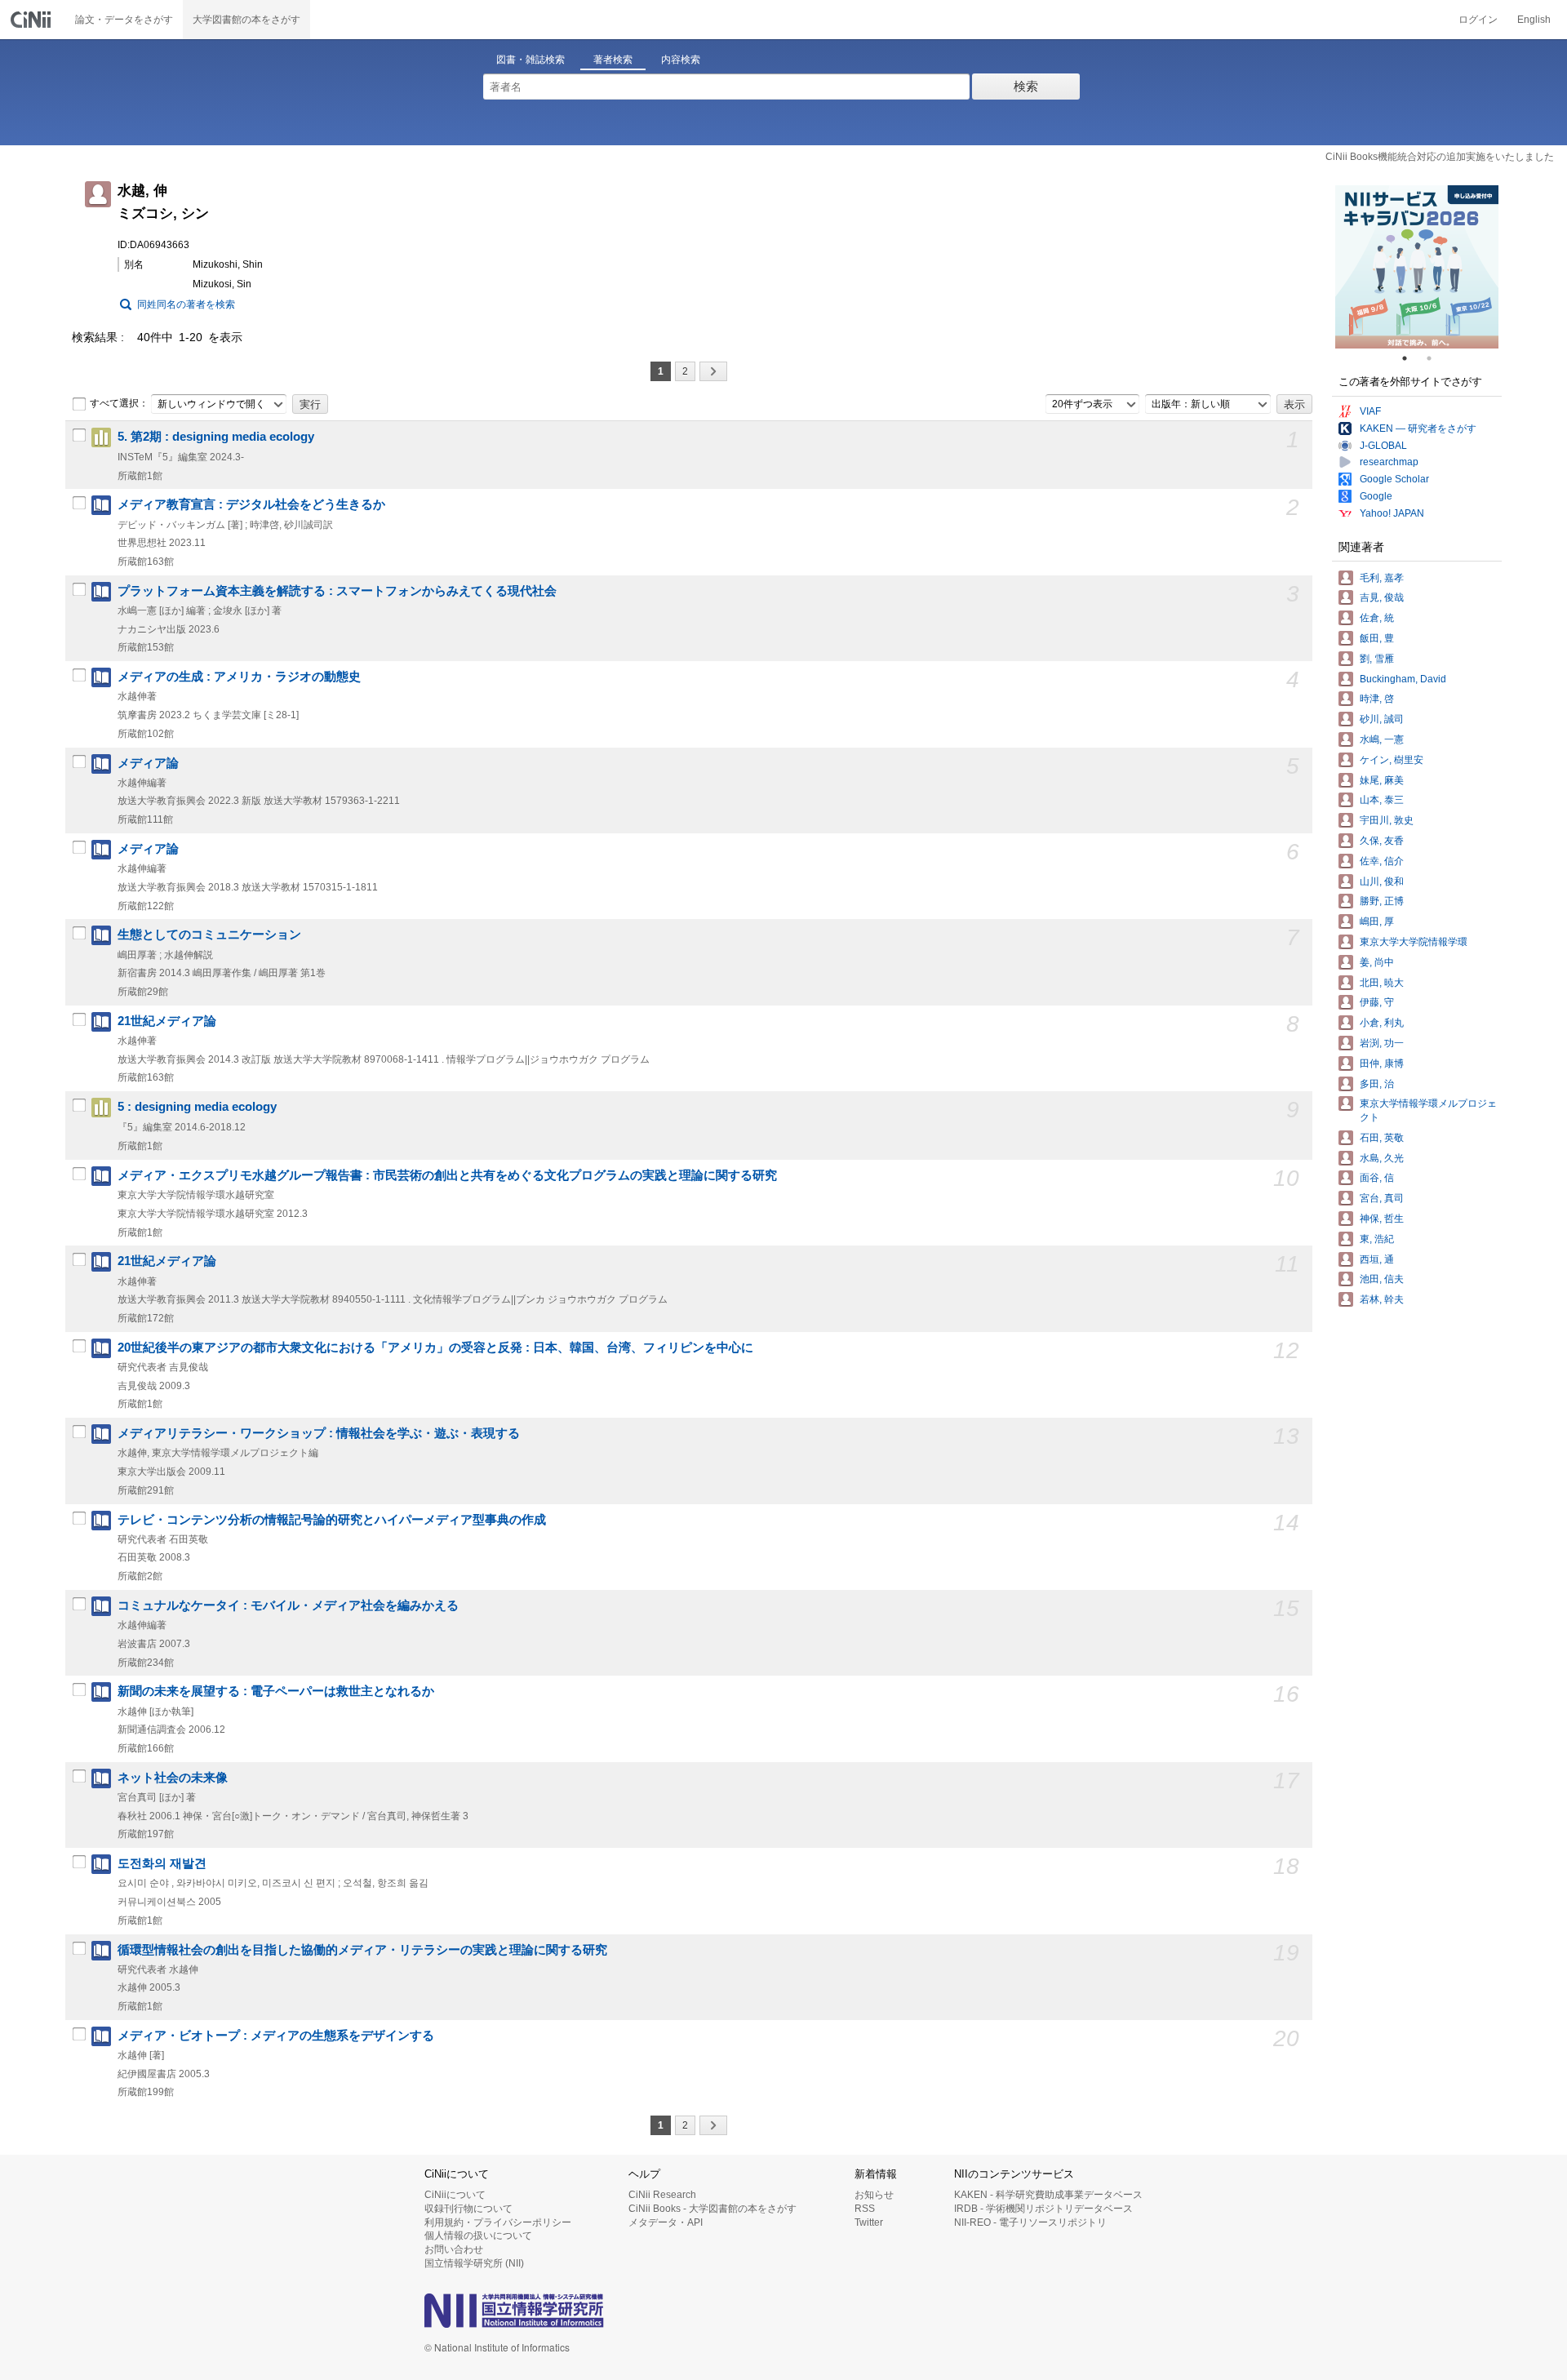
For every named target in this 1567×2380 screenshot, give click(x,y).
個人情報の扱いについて (478, 2236)
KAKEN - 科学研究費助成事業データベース (1048, 2195)
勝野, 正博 (1382, 901)
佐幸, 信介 (1382, 861)
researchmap (1389, 462)
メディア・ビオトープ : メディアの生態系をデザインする (276, 2036)
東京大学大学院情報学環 (1414, 942)
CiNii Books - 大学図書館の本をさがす (712, 2209)
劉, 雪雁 (1377, 659)
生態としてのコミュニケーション (209, 935)
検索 (1026, 86)
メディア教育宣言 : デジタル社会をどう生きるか (251, 504)
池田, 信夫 (1382, 1279)
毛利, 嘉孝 (1382, 578)
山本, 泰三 (1382, 800)
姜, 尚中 (1377, 962)
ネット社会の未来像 (173, 1778)
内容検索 (681, 60)
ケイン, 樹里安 (1392, 760)
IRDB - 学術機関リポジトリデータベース (1043, 2209)
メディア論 (148, 763)
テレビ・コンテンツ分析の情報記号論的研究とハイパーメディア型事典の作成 (332, 1520)
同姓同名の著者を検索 (186, 304)
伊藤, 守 (1377, 1002)
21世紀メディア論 (167, 1021)
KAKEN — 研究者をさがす (1418, 428)
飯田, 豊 (1377, 638)
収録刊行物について (468, 2209)
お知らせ (874, 2195)
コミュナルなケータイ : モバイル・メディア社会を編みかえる (288, 1605)
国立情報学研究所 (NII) (474, 2263)
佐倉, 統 (1377, 618)
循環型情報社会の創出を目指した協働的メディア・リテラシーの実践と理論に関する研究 (362, 1950)
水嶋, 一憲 (1382, 739)
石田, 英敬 (1382, 1138)
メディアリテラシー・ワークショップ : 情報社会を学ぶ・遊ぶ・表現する (319, 1433)
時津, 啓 (1377, 699)
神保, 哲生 (1382, 1219)
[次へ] (713, 371)
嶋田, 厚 (1377, 921)
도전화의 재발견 (162, 1863)
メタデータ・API (666, 2222)
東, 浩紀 (1377, 1239)
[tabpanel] (1417, 267)
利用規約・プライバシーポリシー (498, 2222)
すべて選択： (119, 403)
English (1534, 20)
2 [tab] (1436, 358)
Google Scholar (1394, 479)
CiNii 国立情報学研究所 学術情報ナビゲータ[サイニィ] (33, 20)
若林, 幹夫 (1382, 1299)
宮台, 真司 (1382, 1198)
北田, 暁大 (1382, 983)
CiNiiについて (455, 2195)
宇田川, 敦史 (1387, 820)
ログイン (1478, 20)
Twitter (869, 2222)
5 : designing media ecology (197, 1107)
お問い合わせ (454, 2249)
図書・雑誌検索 (530, 60)
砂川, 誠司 (1382, 719)
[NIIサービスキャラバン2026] (1417, 267)
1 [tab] (1411, 358)
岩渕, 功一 (1382, 1043)
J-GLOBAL (1383, 446)
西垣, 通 (1377, 1259)
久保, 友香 (1382, 841)
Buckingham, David (1403, 679)
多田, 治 (1377, 1084)
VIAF (1370, 411)
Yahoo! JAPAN (1392, 513)
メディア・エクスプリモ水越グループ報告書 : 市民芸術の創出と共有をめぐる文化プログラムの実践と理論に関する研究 (447, 1175)
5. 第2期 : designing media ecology (216, 437)
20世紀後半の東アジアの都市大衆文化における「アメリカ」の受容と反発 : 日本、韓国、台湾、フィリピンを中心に (435, 1348)
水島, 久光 (1382, 1158)
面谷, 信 (1377, 1178)
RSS (865, 2209)
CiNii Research (662, 2195)
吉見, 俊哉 (1382, 597)
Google (1376, 496)
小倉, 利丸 (1382, 1023)
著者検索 (613, 60)
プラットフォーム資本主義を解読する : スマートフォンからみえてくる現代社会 (337, 591)
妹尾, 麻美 (1382, 780)
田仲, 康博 (1382, 1063)
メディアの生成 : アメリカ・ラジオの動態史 (239, 677)
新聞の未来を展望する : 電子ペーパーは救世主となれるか (276, 1691)
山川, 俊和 (1382, 881)
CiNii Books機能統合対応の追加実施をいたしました (1440, 157)
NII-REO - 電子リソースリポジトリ (1030, 2222)
